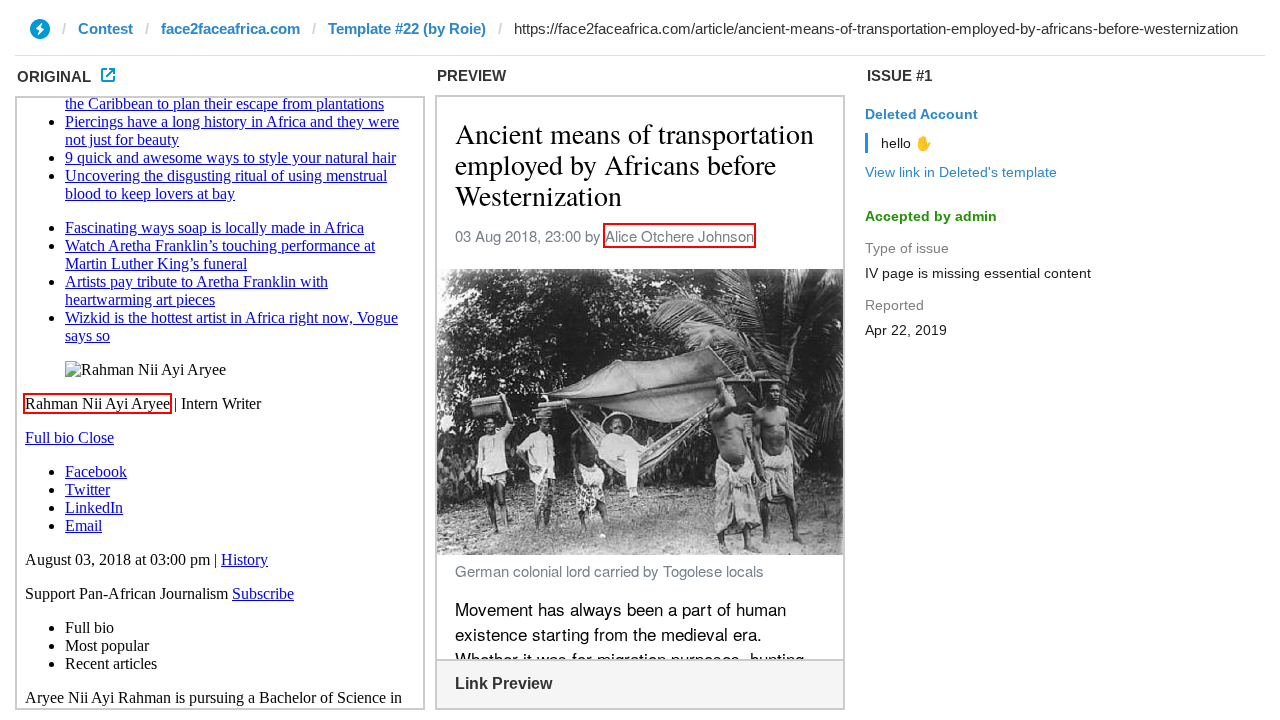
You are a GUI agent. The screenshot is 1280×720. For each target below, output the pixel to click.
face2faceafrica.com (230, 28)
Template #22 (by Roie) (407, 28)
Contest (105, 28)
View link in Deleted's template (961, 172)
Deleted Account (921, 114)
